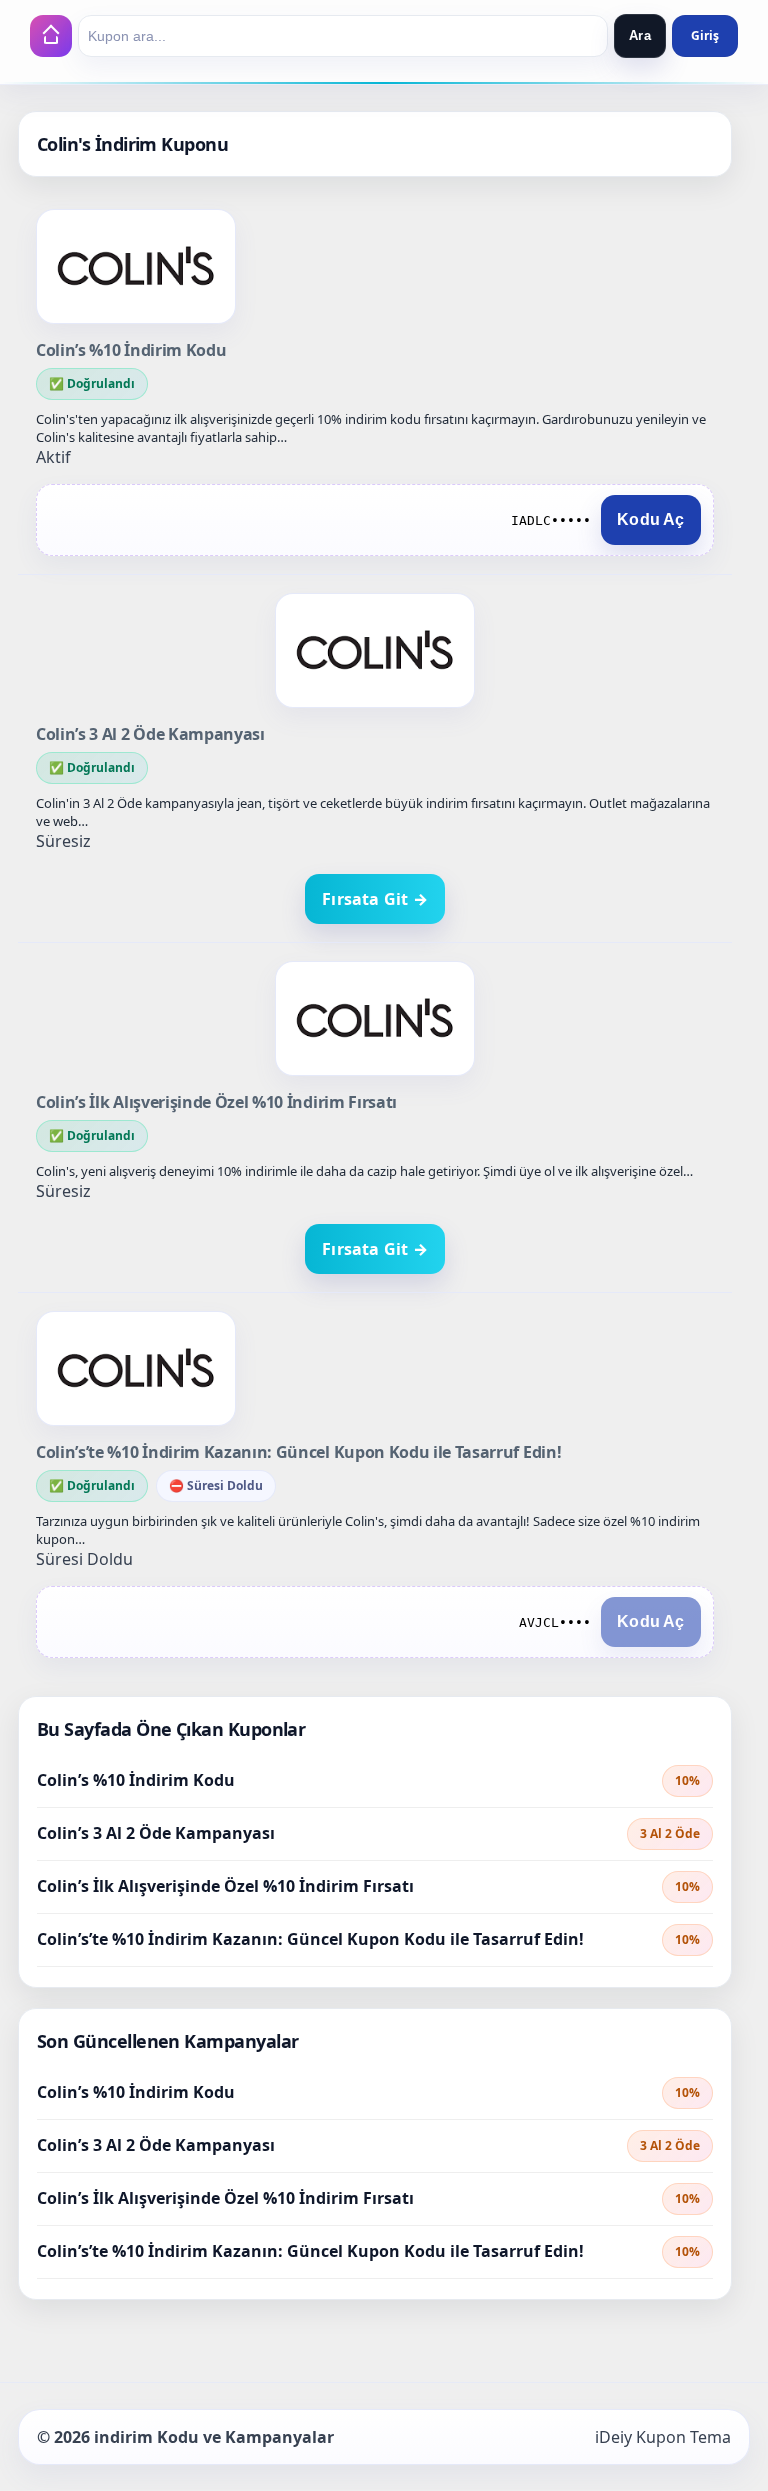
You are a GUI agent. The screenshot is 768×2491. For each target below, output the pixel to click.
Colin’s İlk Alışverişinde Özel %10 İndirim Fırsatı (216, 1102)
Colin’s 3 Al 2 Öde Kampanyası (150, 734)
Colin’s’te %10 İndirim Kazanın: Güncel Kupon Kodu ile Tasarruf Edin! (298, 1452)
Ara (640, 35)
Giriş (705, 36)
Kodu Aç (650, 519)
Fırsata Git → (375, 899)
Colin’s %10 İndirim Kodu (131, 350)
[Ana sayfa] (51, 36)
